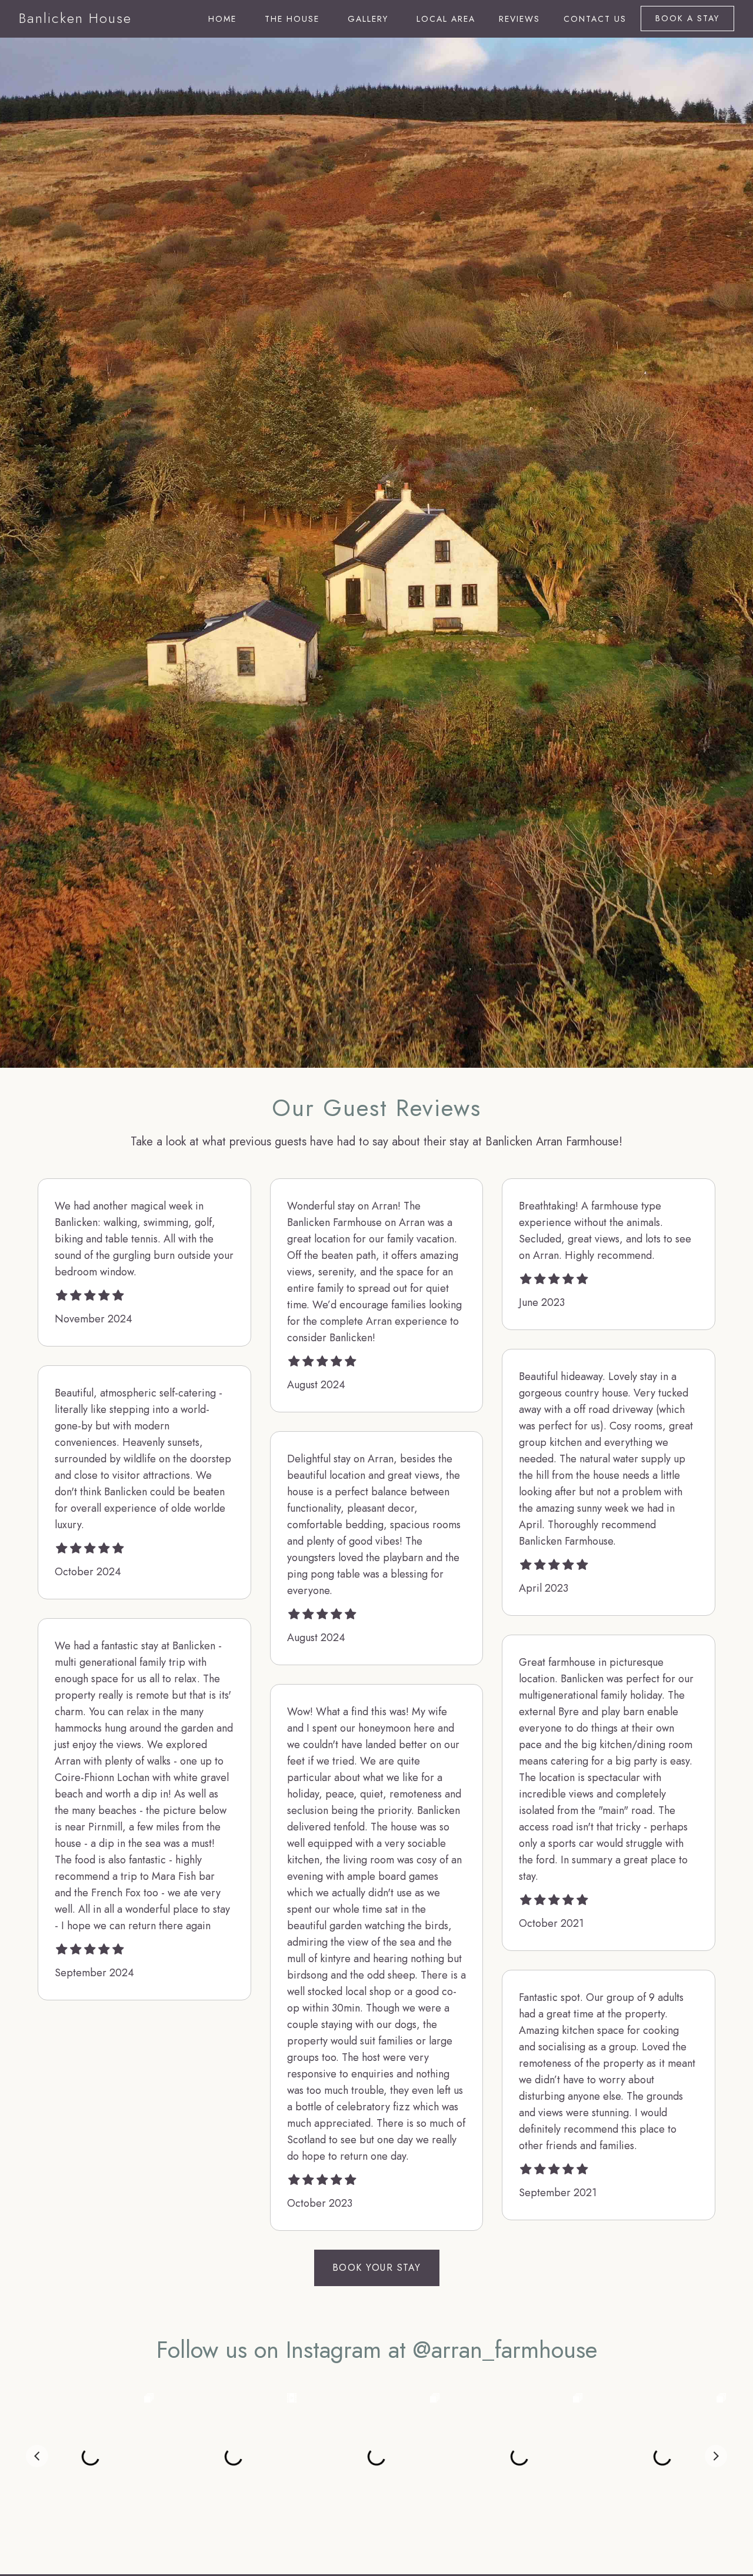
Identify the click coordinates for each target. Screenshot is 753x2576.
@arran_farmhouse (505, 2350)
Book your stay (377, 2268)
